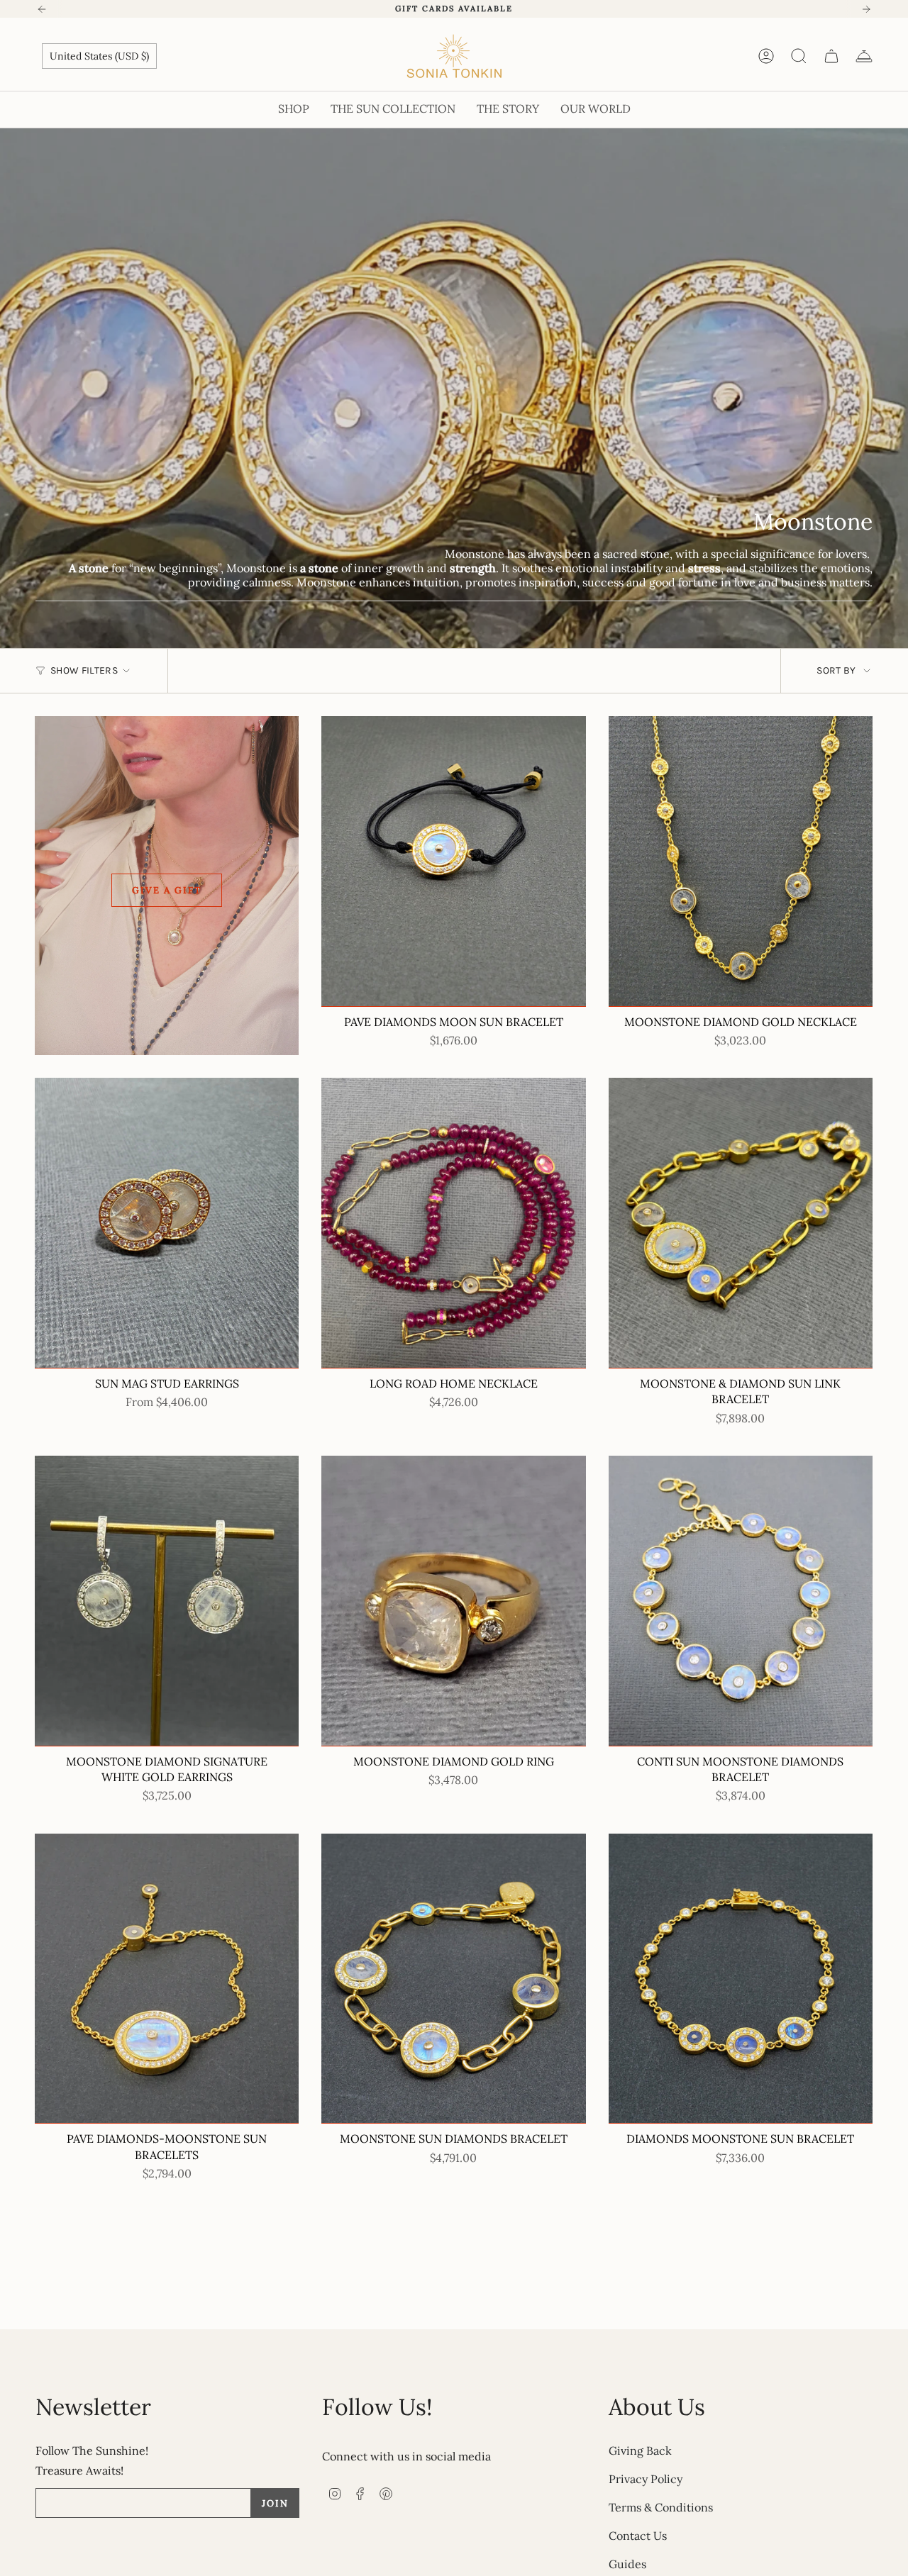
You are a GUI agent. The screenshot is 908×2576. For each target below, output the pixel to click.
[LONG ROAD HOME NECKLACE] (453, 1223)
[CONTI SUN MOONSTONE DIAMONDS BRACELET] (741, 1601)
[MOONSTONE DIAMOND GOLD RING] (453, 1601)
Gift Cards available (454, 9)
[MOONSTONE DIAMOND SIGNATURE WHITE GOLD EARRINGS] (167, 1601)
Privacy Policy (646, 2479)
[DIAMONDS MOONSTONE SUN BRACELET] (741, 1979)
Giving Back (640, 2450)
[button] (294, 110)
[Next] (866, 9)
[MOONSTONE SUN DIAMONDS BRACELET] (453, 1979)
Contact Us (638, 2536)
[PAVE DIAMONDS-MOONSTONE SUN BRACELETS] (167, 1979)
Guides (627, 2564)
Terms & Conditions (661, 2507)
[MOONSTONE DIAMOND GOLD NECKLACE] (741, 862)
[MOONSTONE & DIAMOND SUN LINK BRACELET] (741, 1223)
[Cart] (831, 56)
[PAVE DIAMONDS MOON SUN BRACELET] (453, 862)
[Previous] (42, 9)
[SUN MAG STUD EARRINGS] (167, 1223)
